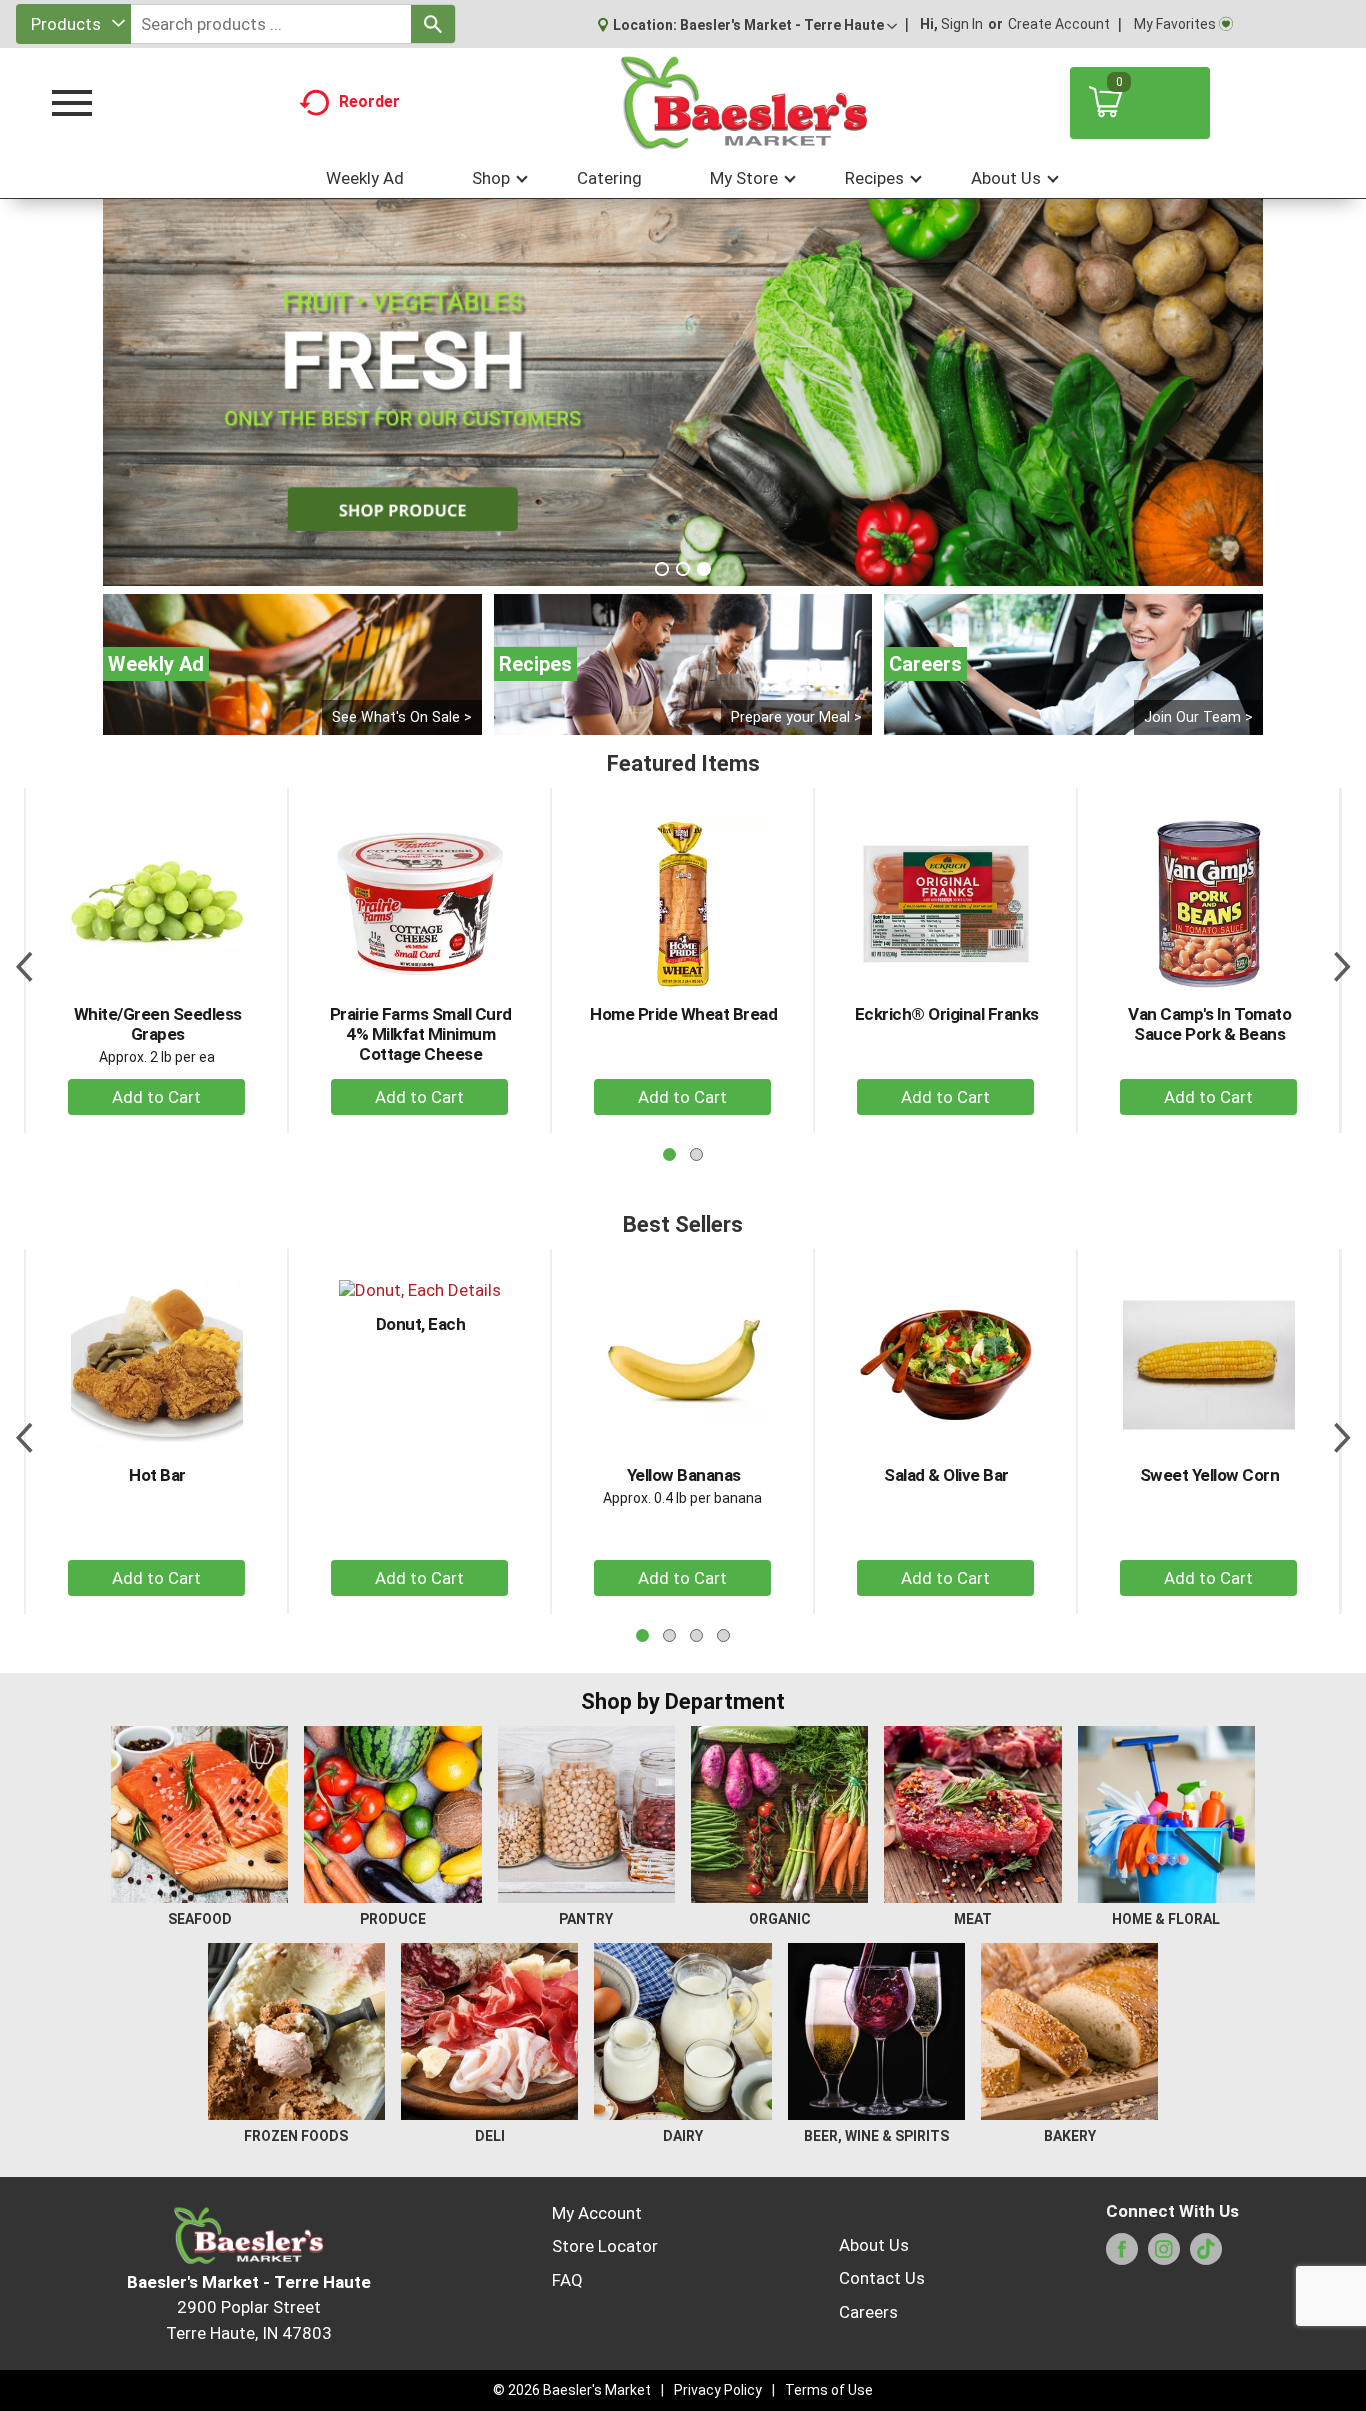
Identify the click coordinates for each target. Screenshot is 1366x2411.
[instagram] (1164, 2255)
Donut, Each (421, 1324)
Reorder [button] (369, 101)
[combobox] (73, 24)
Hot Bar (157, 1475)
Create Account (1059, 24)
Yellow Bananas (684, 1475)
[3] (704, 569)
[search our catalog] (433, 24)
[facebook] (1122, 2255)
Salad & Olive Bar (946, 1475)
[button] (788, 25)
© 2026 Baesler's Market (572, 2390)
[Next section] (1342, 960)
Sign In (962, 24)
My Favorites (1175, 24)
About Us (874, 2245)
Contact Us (882, 2278)
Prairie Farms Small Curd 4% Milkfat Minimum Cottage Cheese (421, 1034)
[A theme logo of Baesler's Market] (743, 103)
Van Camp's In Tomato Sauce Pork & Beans (1209, 1024)
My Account (597, 2213)
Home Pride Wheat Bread (683, 1014)
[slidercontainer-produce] (683, 392)
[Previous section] (24, 960)
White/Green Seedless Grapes (158, 1024)
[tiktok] (1206, 2255)
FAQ (567, 2280)
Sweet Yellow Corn (1210, 1475)
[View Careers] (1073, 664)
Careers (868, 2312)
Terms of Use (829, 2390)
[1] (662, 569)
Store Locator (605, 2246)
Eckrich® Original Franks (947, 1014)
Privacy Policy (718, 2390)
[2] (683, 569)
